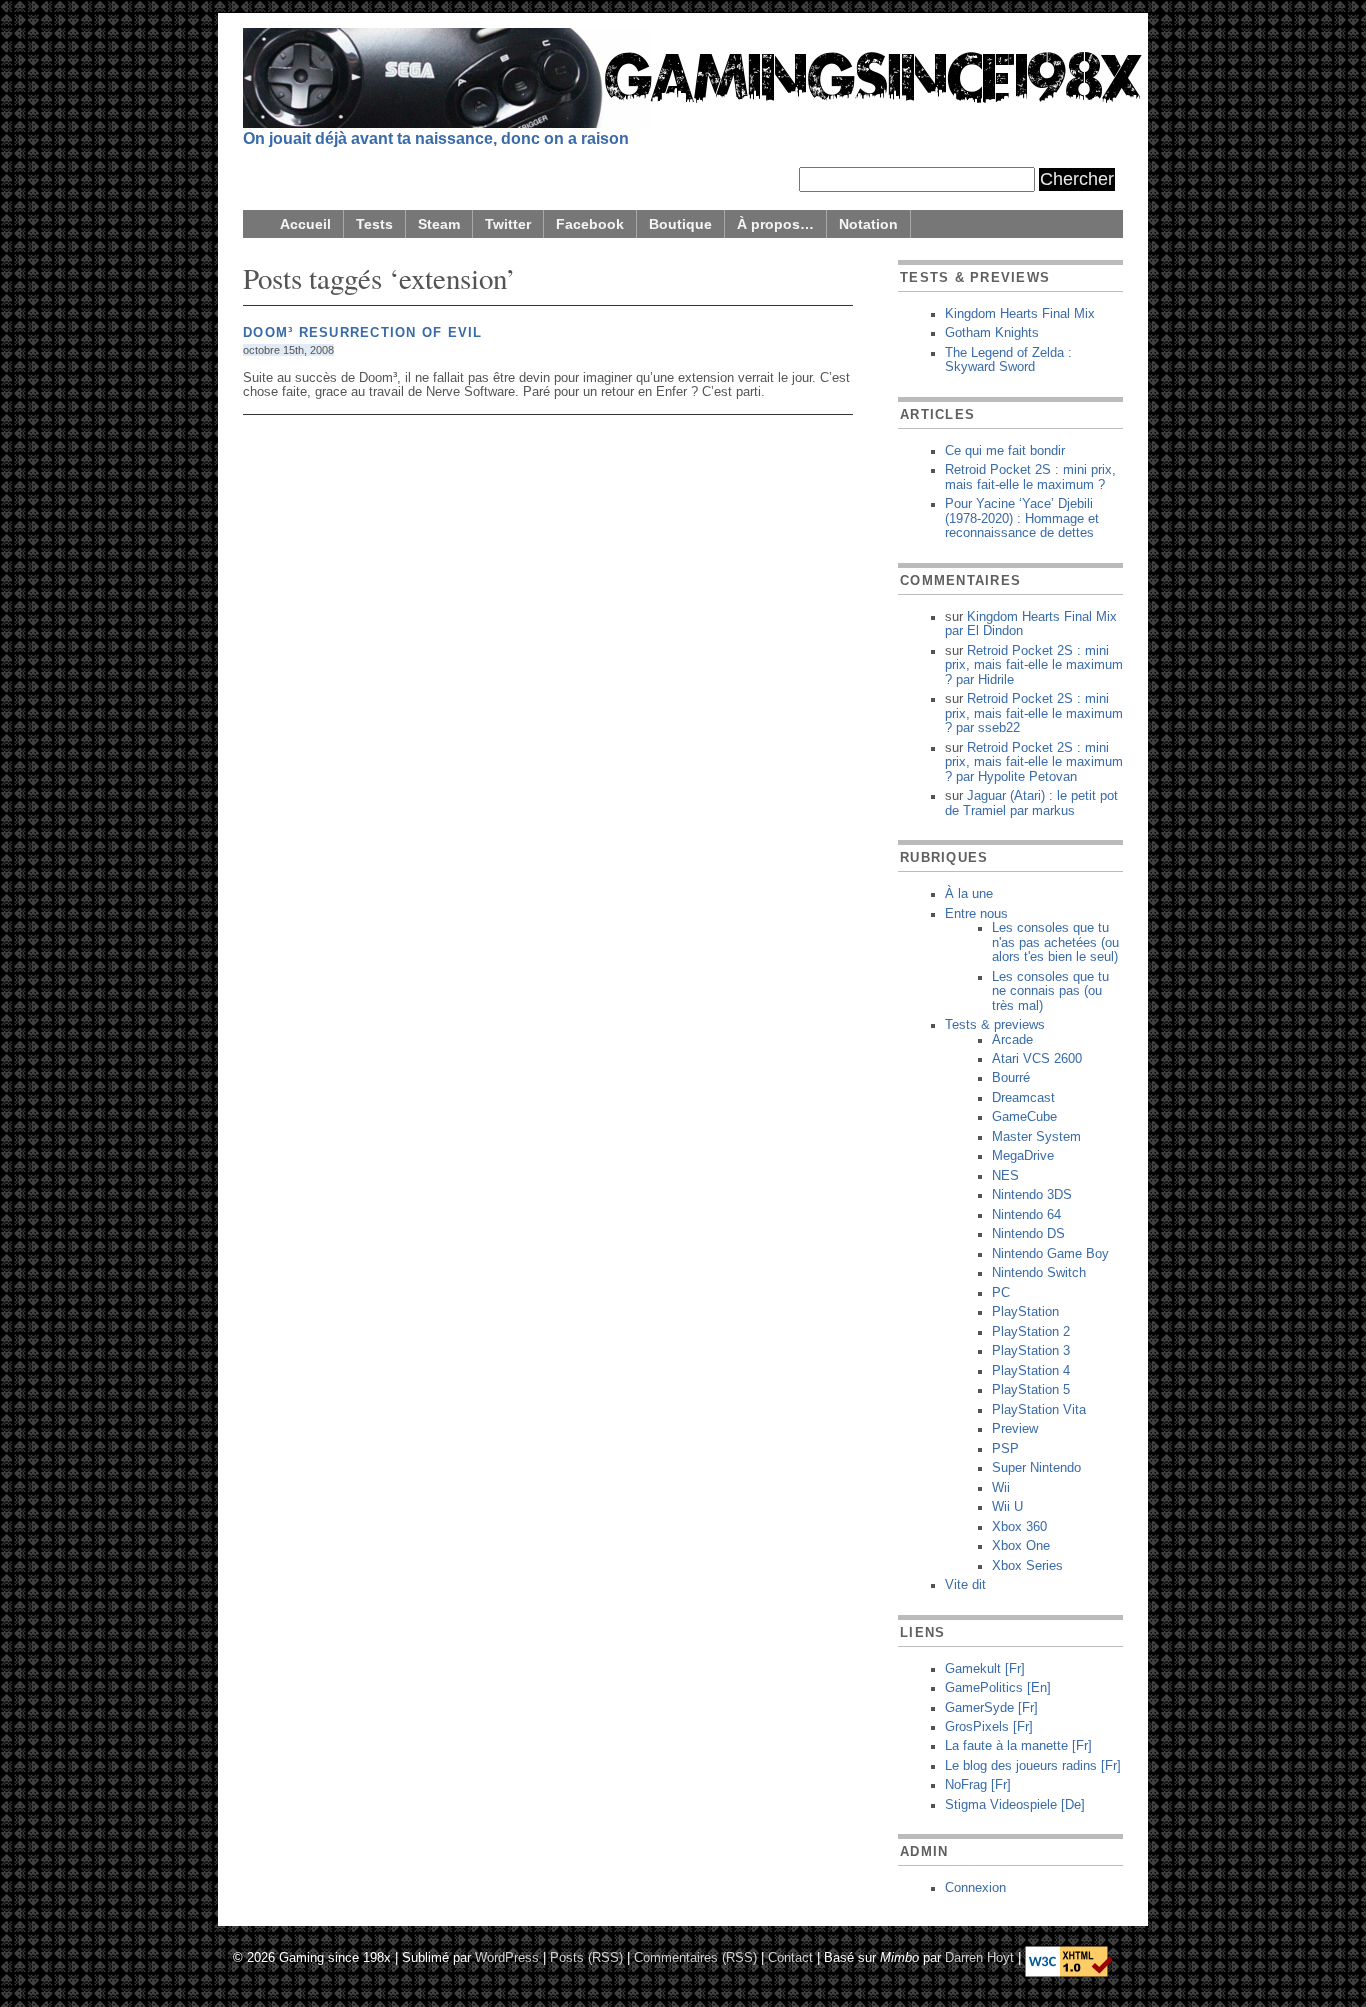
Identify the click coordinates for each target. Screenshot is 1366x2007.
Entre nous (976, 914)
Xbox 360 (1019, 1527)
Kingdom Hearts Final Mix (1020, 314)
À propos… (775, 224)
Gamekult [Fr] (985, 1669)
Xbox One (1021, 1546)
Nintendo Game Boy (1050, 1254)
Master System (1036, 1137)
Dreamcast (1023, 1098)
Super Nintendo (1036, 1468)
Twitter (508, 224)
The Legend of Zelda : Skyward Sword (1008, 360)
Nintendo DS (1028, 1234)
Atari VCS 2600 (1037, 1059)
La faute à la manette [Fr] (1018, 1746)
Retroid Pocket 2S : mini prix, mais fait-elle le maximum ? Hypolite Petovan (1034, 762)
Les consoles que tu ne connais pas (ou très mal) (1050, 991)
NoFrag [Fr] (978, 1785)
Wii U (1007, 1507)
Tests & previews (995, 1025)
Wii (1001, 1488)
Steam (439, 224)
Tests (374, 224)
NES (1005, 1176)
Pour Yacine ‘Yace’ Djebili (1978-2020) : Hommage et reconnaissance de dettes (1022, 518)
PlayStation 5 (1031, 1390)
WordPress (507, 1957)
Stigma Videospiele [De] (1015, 1805)
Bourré (1011, 1078)
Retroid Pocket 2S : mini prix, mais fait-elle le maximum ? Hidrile (1034, 665)
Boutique (680, 224)
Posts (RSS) (586, 1957)
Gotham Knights (992, 333)
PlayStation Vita (1039, 1410)
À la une (969, 894)
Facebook (590, 224)
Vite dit (965, 1585)
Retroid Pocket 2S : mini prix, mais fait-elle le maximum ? (1030, 477)
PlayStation (1025, 1312)
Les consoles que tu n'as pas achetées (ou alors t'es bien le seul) (1055, 942)
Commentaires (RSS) (695, 1957)
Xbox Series (1027, 1566)
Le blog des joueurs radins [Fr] (1033, 1766)
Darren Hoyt (979, 1957)
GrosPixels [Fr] (989, 1727)
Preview (1015, 1429)
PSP (1005, 1449)
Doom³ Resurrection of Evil (363, 333)
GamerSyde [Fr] (991, 1708)
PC (1001, 1293)
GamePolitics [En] (998, 1688)
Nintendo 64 (1026, 1215)
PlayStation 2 (1031, 1332)
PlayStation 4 (1031, 1371)
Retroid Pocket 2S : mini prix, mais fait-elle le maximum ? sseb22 (1034, 713)
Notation (868, 224)
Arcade (1012, 1040)
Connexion (975, 1888)
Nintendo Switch (1039, 1273)
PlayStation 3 (1031, 1351)
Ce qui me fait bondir (1005, 451)
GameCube (1024, 1117)
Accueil (305, 224)
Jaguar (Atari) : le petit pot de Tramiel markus (1031, 803)
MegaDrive (1023, 1156)
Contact (790, 1957)
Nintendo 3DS (1032, 1195)
